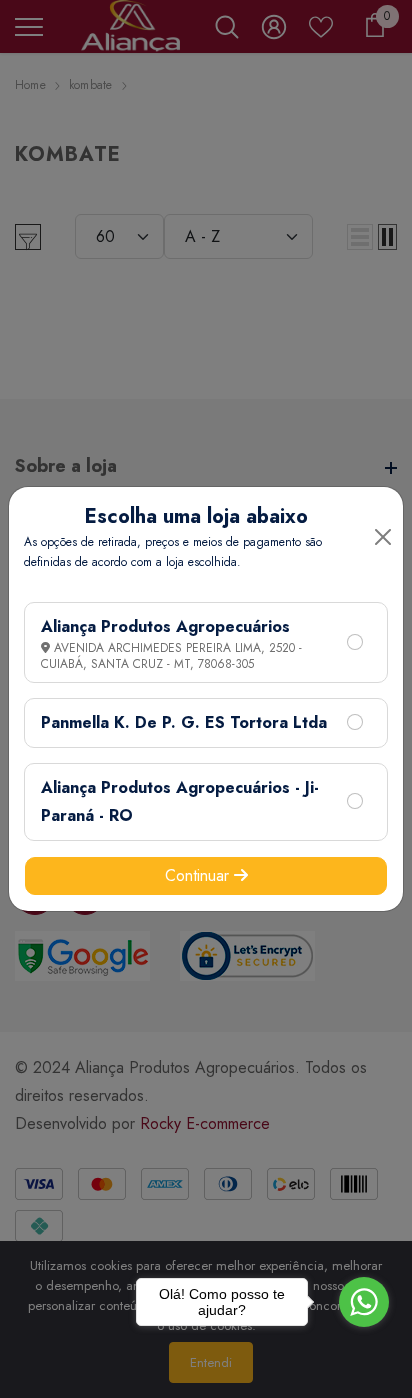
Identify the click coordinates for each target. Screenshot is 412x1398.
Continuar (199, 875)
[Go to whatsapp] (364, 1302)
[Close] (382, 537)
